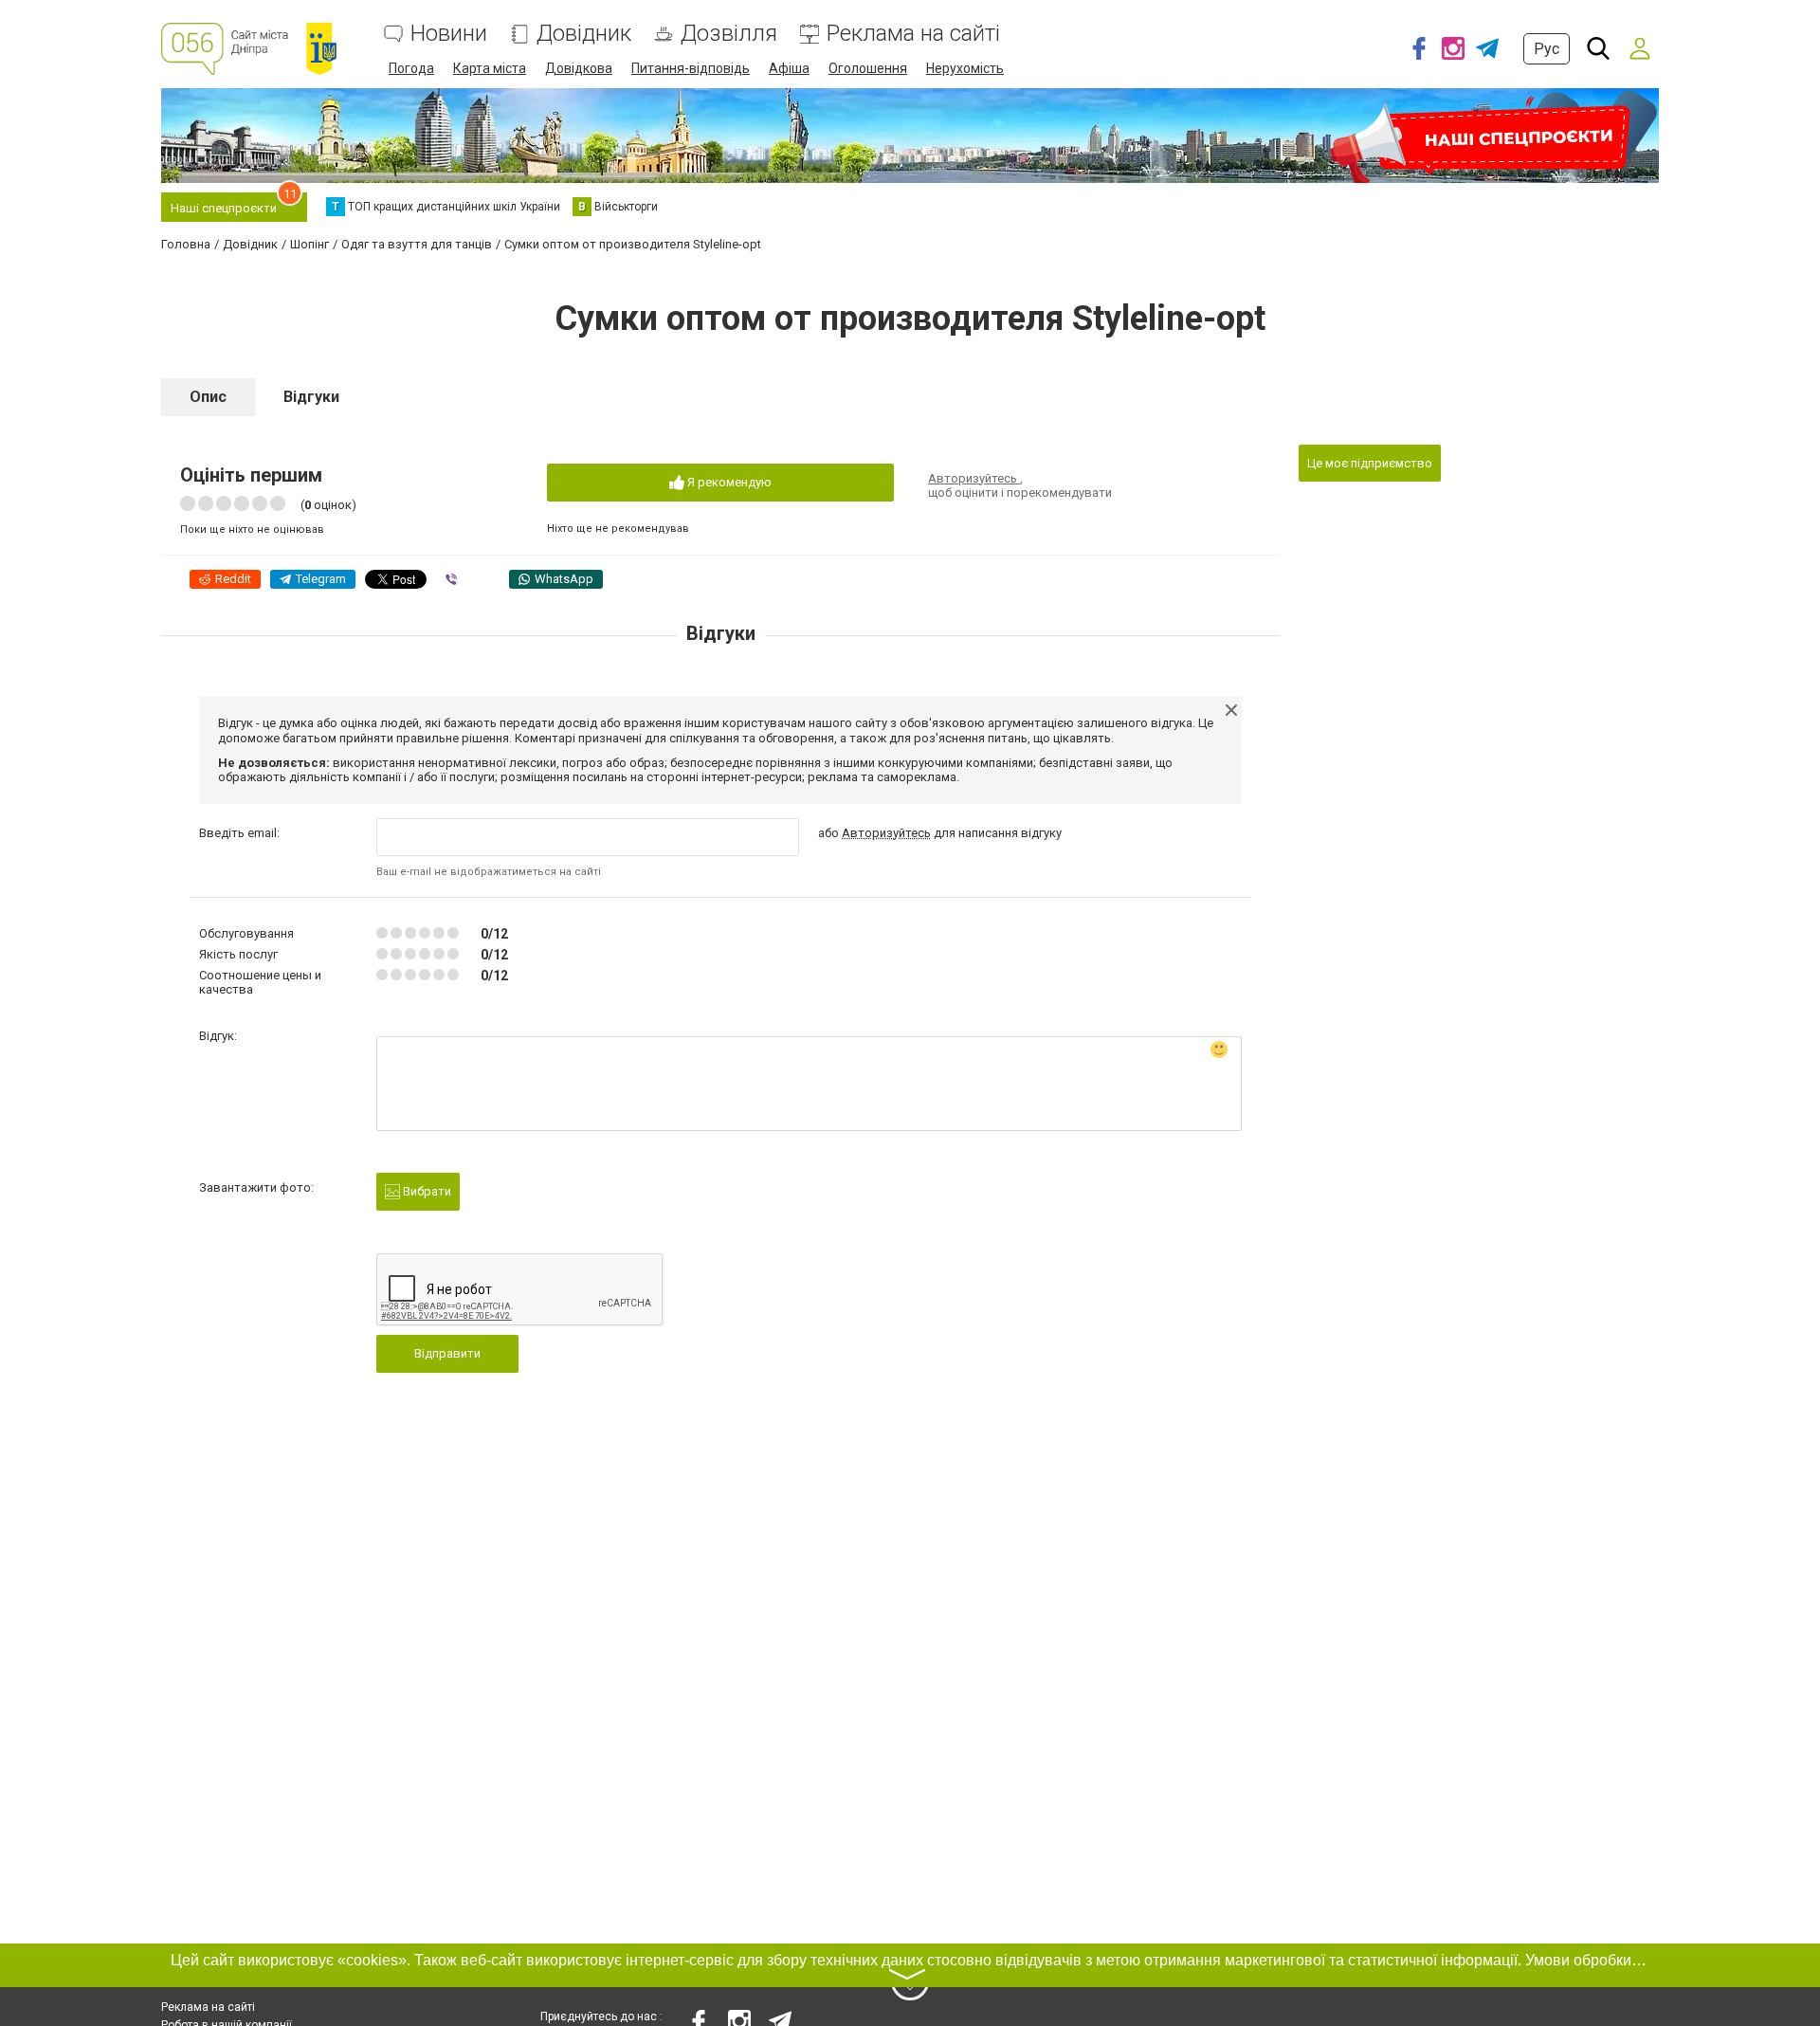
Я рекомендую (728, 482)
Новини (449, 34)
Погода (411, 68)
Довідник (584, 34)
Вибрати (426, 1191)
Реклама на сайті (913, 34)
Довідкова (579, 68)
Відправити (447, 1353)
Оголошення (868, 68)
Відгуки (311, 397)
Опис (208, 397)
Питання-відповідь (691, 68)
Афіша (789, 68)
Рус (1547, 49)
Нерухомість (965, 68)
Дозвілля (729, 34)
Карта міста (490, 68)
